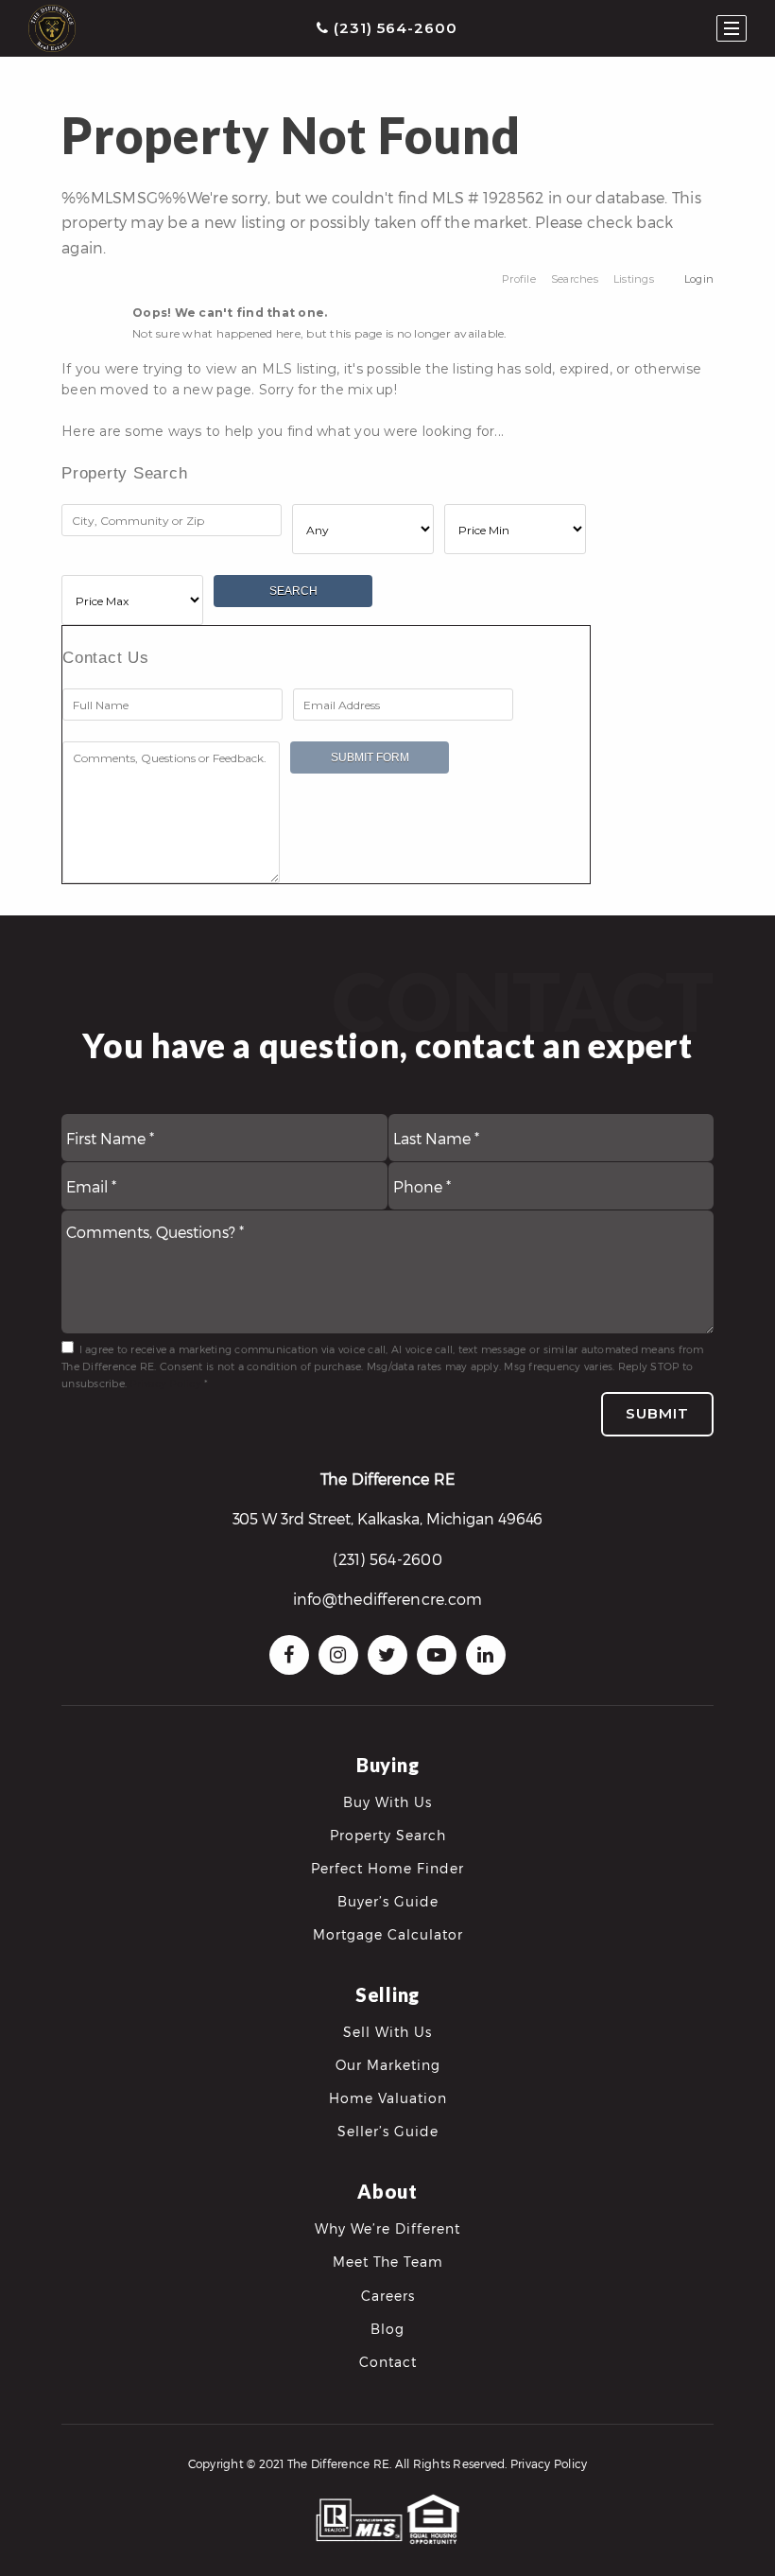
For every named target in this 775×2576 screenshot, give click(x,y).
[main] (387, 453)
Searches (575, 279)
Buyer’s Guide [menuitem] (388, 1901)
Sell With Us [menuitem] (387, 2032)
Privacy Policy (165, 1383)
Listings (634, 279)
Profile (519, 279)
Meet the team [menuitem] (388, 2262)
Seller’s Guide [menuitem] (388, 2131)
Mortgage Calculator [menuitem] (388, 1934)
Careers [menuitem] (388, 2296)
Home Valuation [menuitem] (388, 2098)
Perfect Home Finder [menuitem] (387, 1868)
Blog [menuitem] (387, 2329)
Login (699, 279)
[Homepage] (52, 28)
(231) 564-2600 (393, 28)
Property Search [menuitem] (388, 1835)
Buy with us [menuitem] (387, 1802)
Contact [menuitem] (388, 2362)
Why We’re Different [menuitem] (387, 2228)
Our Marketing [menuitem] (388, 2065)
